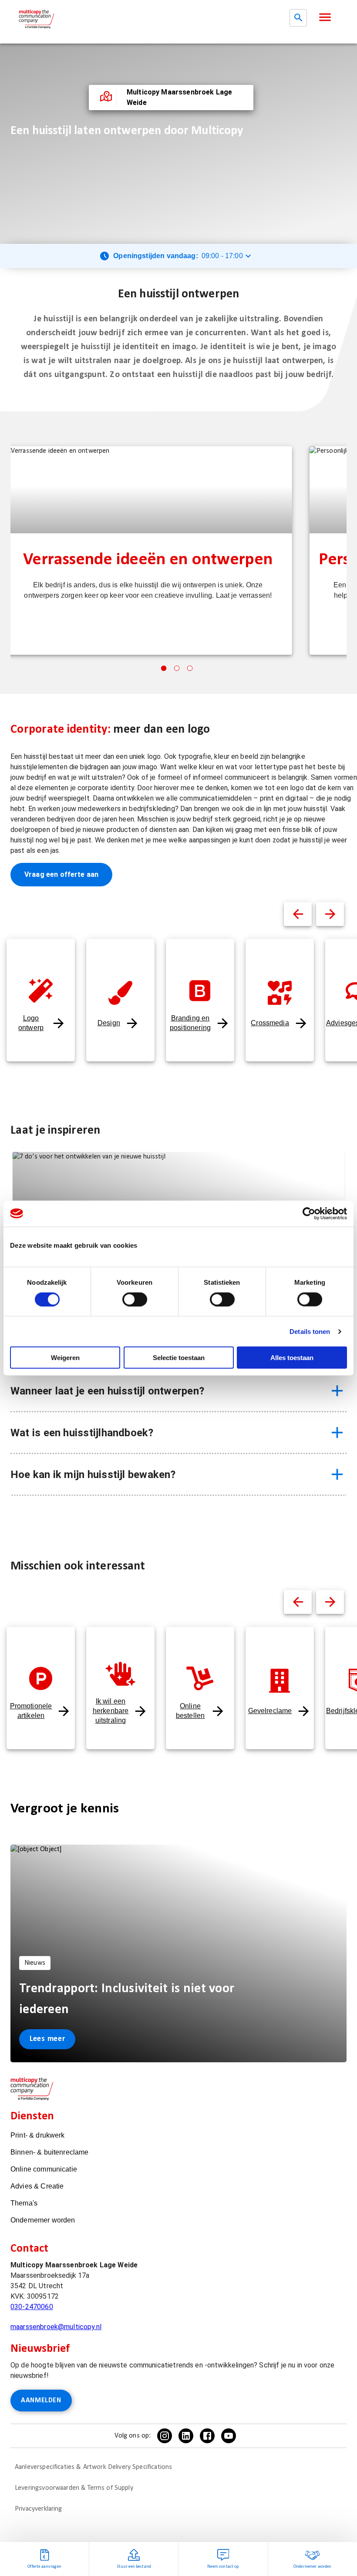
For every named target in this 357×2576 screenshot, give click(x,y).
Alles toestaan (292, 1358)
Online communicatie (44, 2169)
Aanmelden (41, 2401)
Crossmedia (270, 1023)
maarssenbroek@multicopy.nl (56, 2327)
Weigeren (65, 1358)
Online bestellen (190, 1711)
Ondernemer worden (43, 2220)
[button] (325, 17)
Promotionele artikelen (31, 1711)
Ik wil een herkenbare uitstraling (111, 1711)
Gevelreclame (270, 1711)
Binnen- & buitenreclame (49, 2152)
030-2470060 (32, 2307)
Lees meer (47, 2039)
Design (109, 1023)
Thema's (24, 2203)
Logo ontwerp (31, 1023)
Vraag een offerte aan (61, 874)
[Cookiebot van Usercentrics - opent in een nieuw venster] (309, 1213)
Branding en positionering (190, 1023)
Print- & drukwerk (38, 2135)
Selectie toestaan (179, 1358)
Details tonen (310, 1331)
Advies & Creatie (37, 2186)
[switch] (135, 1299)
